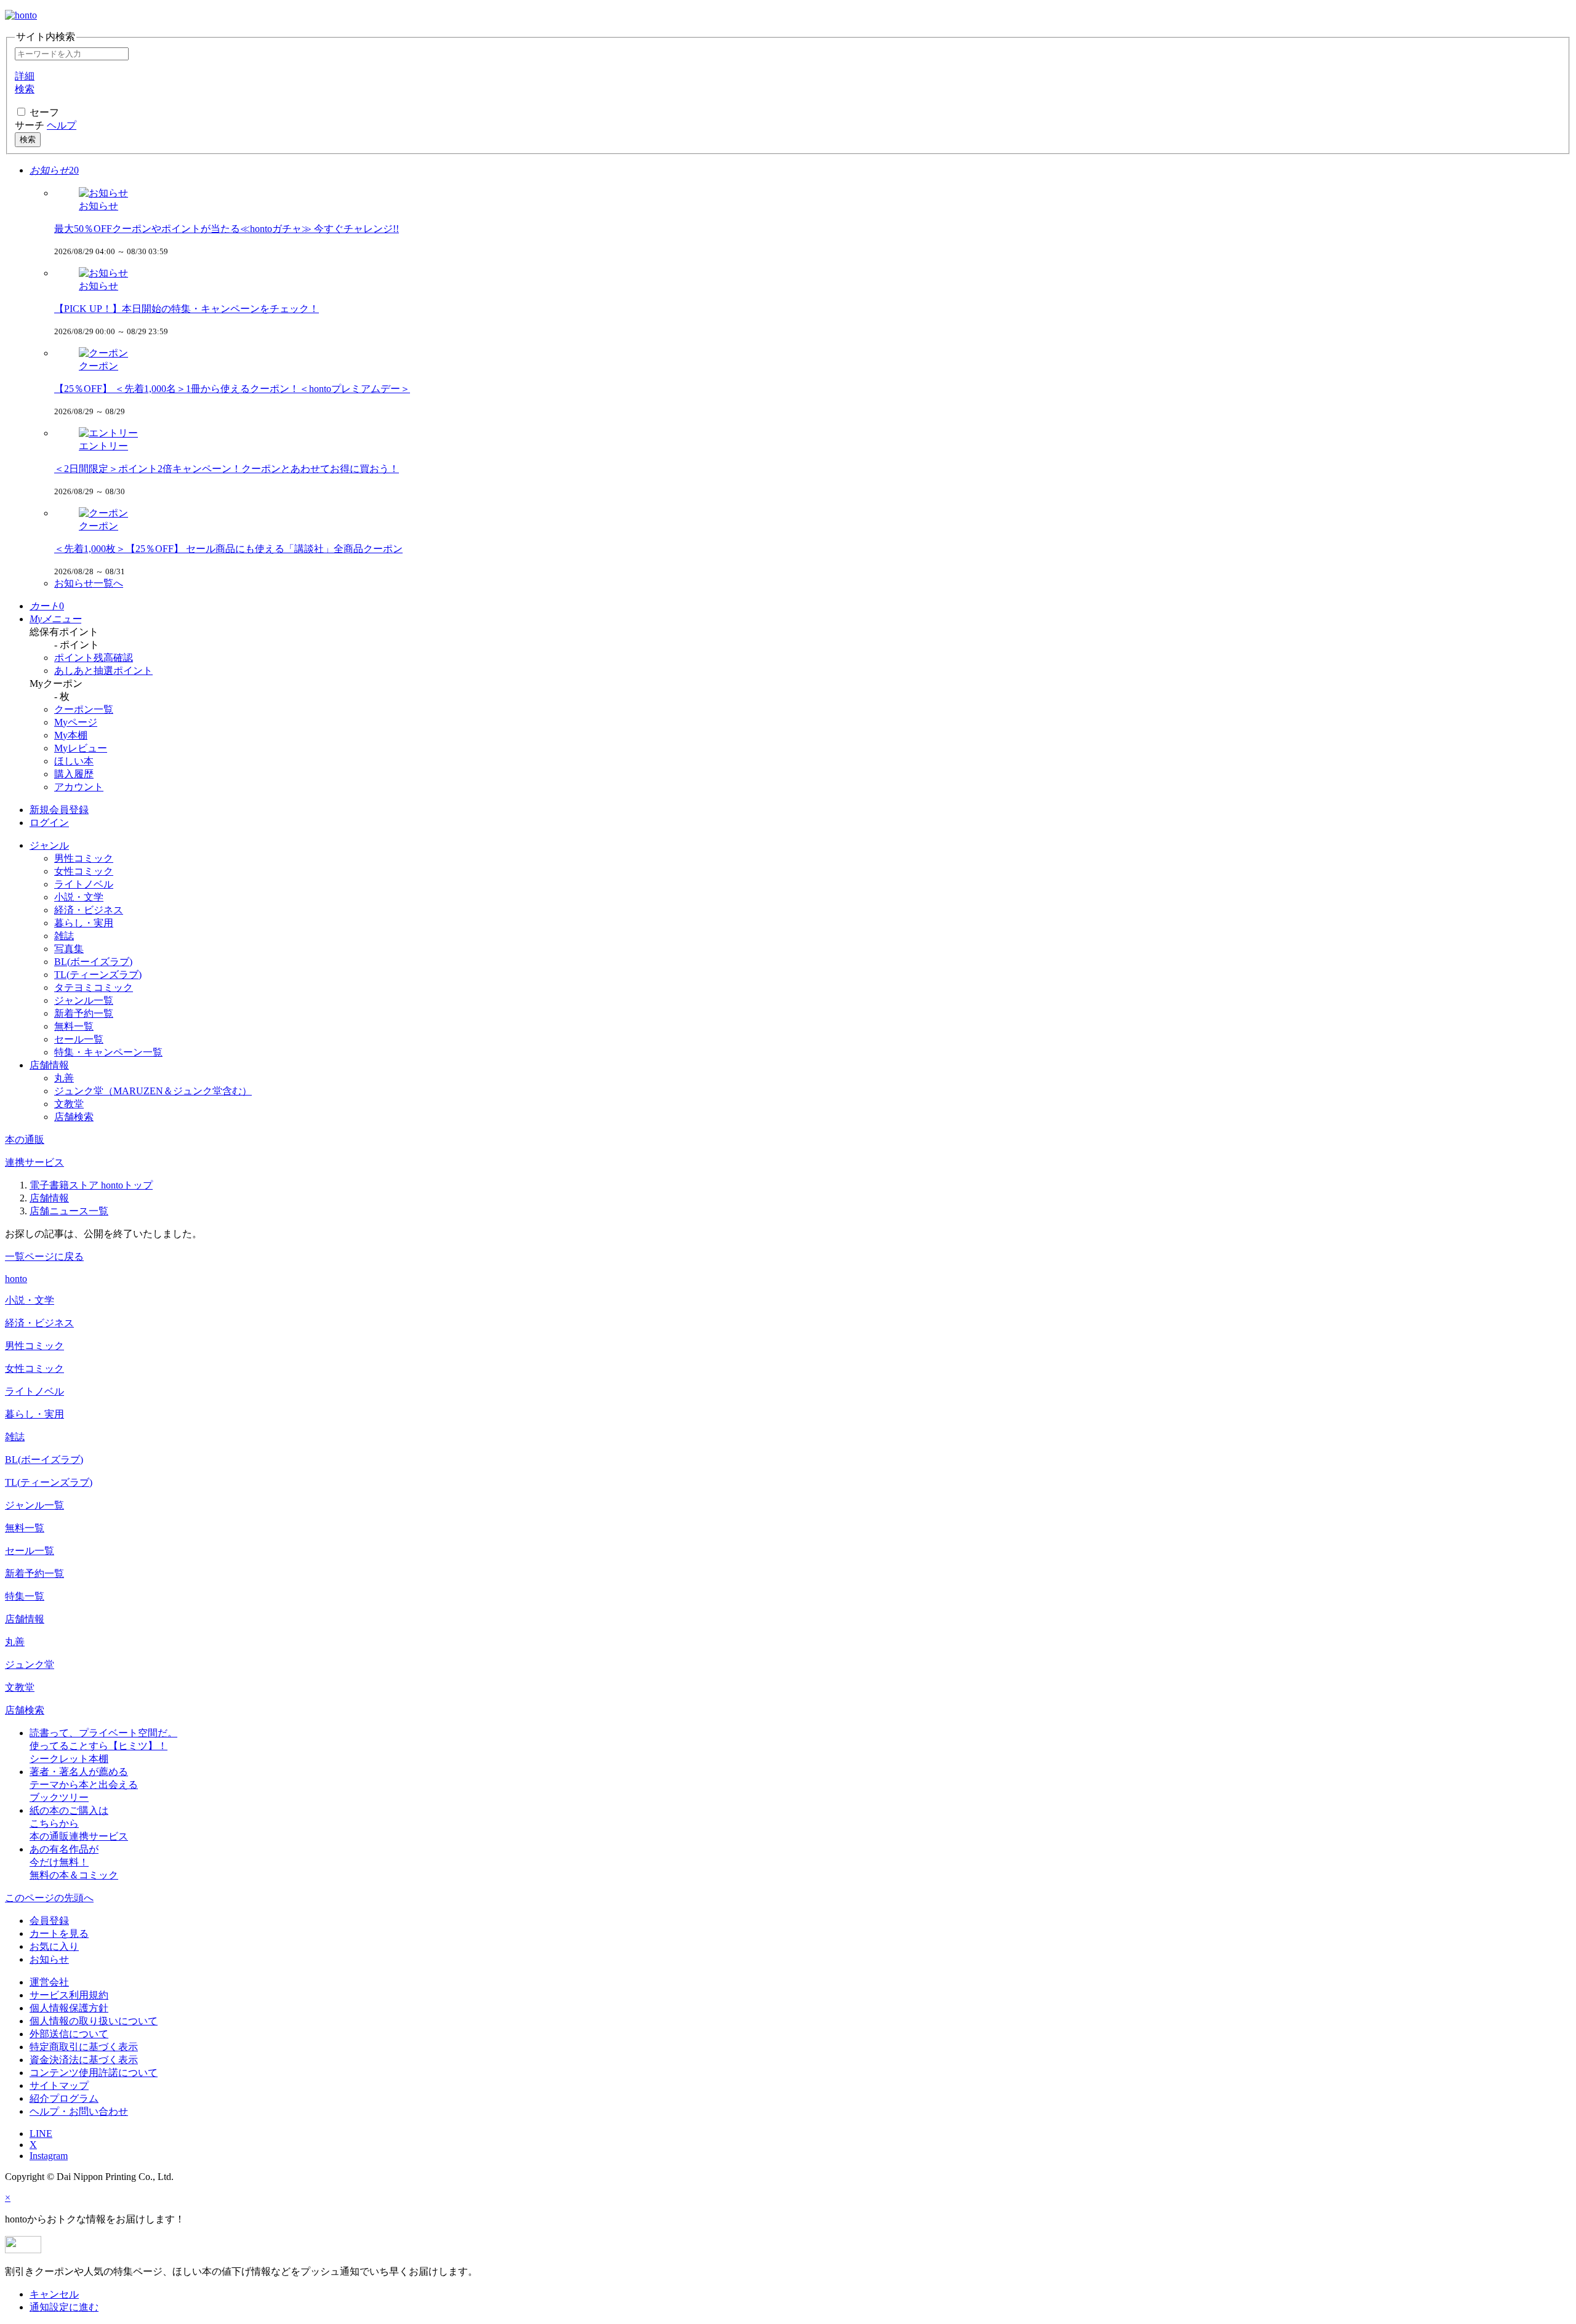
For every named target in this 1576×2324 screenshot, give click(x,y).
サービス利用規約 (69, 1995)
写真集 (69, 949)
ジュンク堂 (30, 1665)
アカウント (79, 787)
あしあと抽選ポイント (103, 671)
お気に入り (54, 1946)
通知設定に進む (64, 2307)
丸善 (64, 1078)
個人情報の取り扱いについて (94, 2021)
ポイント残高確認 (94, 658)
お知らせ (49, 1959)
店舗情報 (49, 1198)
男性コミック (84, 858)
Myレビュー (81, 748)
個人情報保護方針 (69, 2008)
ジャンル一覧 (84, 1000)
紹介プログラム (64, 2098)
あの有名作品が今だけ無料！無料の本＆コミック (74, 1862)
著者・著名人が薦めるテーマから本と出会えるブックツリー (84, 1785)
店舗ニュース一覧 (69, 1211)
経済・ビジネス (89, 910)
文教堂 (69, 1104)
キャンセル (54, 2294)
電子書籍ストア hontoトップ (91, 1185)
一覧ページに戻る (44, 1256)
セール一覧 (79, 1039)
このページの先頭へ (49, 1898)
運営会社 (49, 1982)
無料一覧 (74, 1026)
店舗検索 (74, 1117)
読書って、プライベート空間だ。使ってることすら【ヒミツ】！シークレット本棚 (103, 1746)
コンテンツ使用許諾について (94, 2073)
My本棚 (71, 735)
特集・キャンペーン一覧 (108, 1052)
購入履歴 (74, 774)
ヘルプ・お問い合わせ (79, 2111)
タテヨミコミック (94, 988)
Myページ (76, 722)
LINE (41, 2134)
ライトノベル (84, 884)
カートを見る (59, 1933)
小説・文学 (79, 897)
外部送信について (69, 2034)
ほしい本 (74, 761)
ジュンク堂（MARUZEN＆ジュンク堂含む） (153, 1091)
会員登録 (49, 1921)
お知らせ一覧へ (89, 583)
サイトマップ (59, 2086)
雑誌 (64, 936)
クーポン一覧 (84, 709)
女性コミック (84, 871)
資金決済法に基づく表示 (84, 2060)
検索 (28, 139)
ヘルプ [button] (62, 125)
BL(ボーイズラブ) (93, 962)
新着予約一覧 (84, 1013)
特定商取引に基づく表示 (84, 2047)
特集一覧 (25, 1596)
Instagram (49, 2156)
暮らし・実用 (84, 923)
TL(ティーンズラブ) (98, 975)
